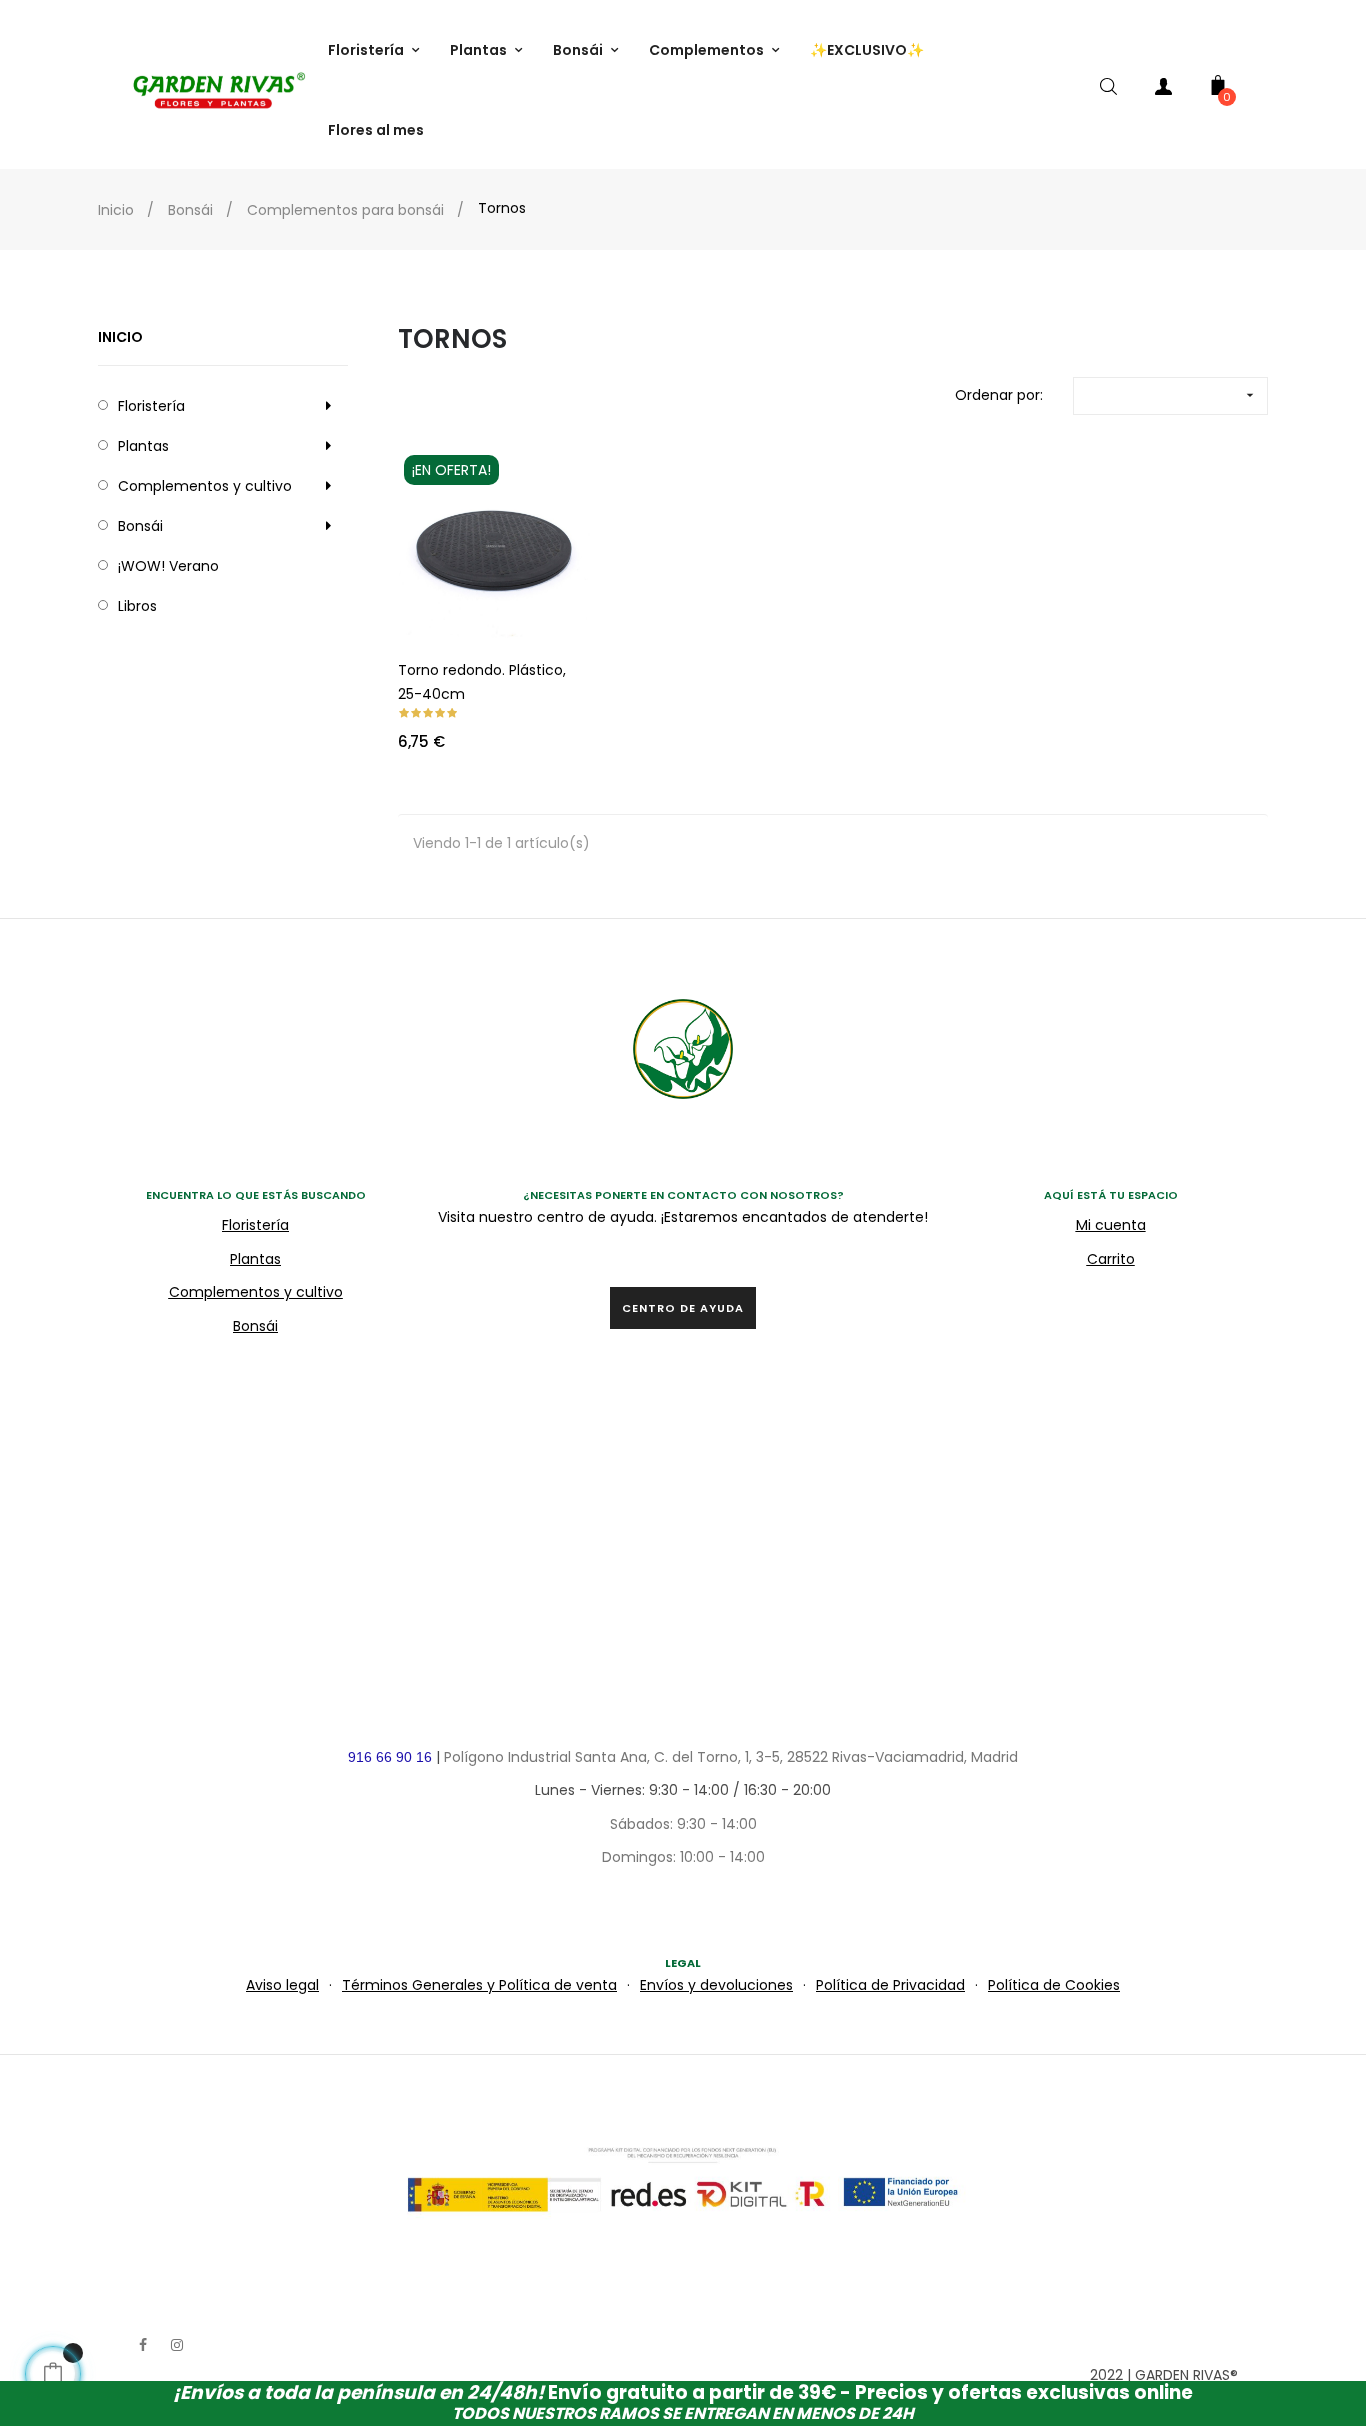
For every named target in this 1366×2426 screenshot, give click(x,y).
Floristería (151, 406)
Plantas (143, 446)
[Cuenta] (1163, 90)
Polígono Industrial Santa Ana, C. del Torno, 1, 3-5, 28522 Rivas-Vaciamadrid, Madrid (731, 1757)
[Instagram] (177, 2345)
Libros (137, 606)
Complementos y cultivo (205, 486)
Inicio (120, 337)
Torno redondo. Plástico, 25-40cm (482, 682)
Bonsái (140, 526)
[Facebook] (143, 2345)
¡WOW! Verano (168, 566)
